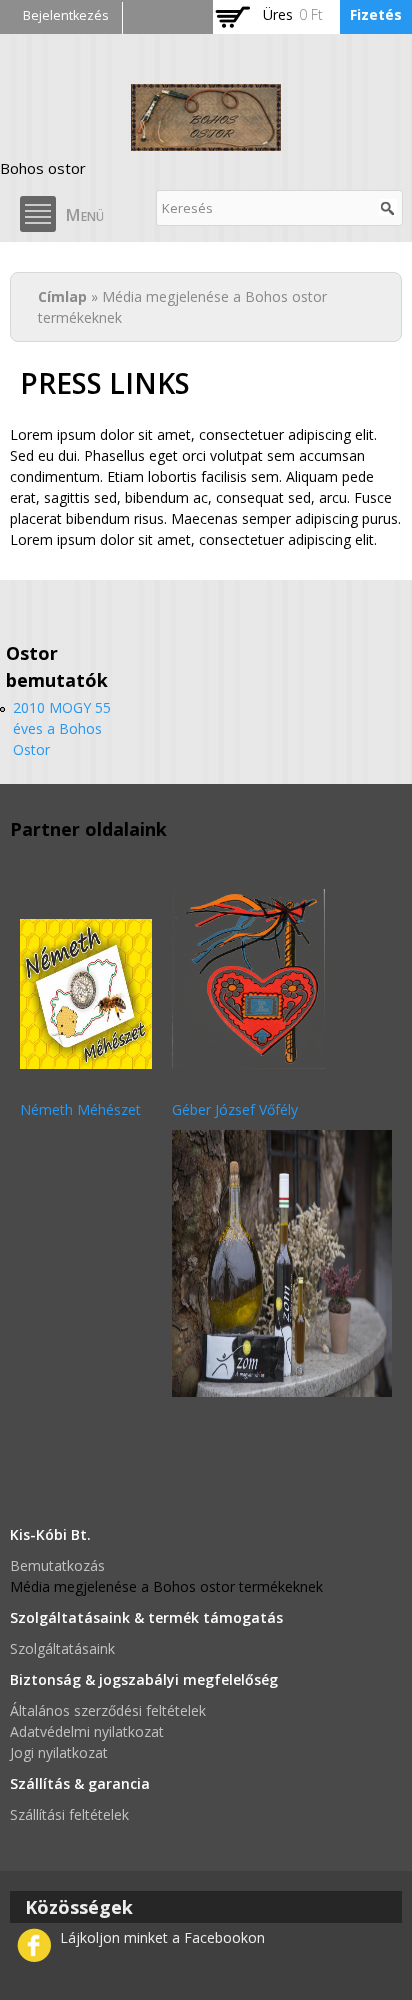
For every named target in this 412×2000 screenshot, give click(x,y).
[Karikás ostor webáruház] (206, 140)
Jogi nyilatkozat (59, 1752)
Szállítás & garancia (80, 1783)
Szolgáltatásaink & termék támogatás (146, 1617)
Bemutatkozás (57, 1565)
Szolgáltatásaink (62, 1648)
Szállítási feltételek (69, 1814)
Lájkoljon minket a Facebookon (162, 1937)
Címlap (62, 296)
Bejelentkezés (66, 15)
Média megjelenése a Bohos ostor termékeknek (166, 1586)
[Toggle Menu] (38, 214)
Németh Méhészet (80, 1109)
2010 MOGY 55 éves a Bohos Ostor (62, 728)
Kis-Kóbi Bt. (50, 1534)
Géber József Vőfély (235, 1109)
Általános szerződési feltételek (108, 1710)
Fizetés (376, 14)
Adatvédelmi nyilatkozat (87, 1731)
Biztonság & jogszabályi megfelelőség (144, 1679)
